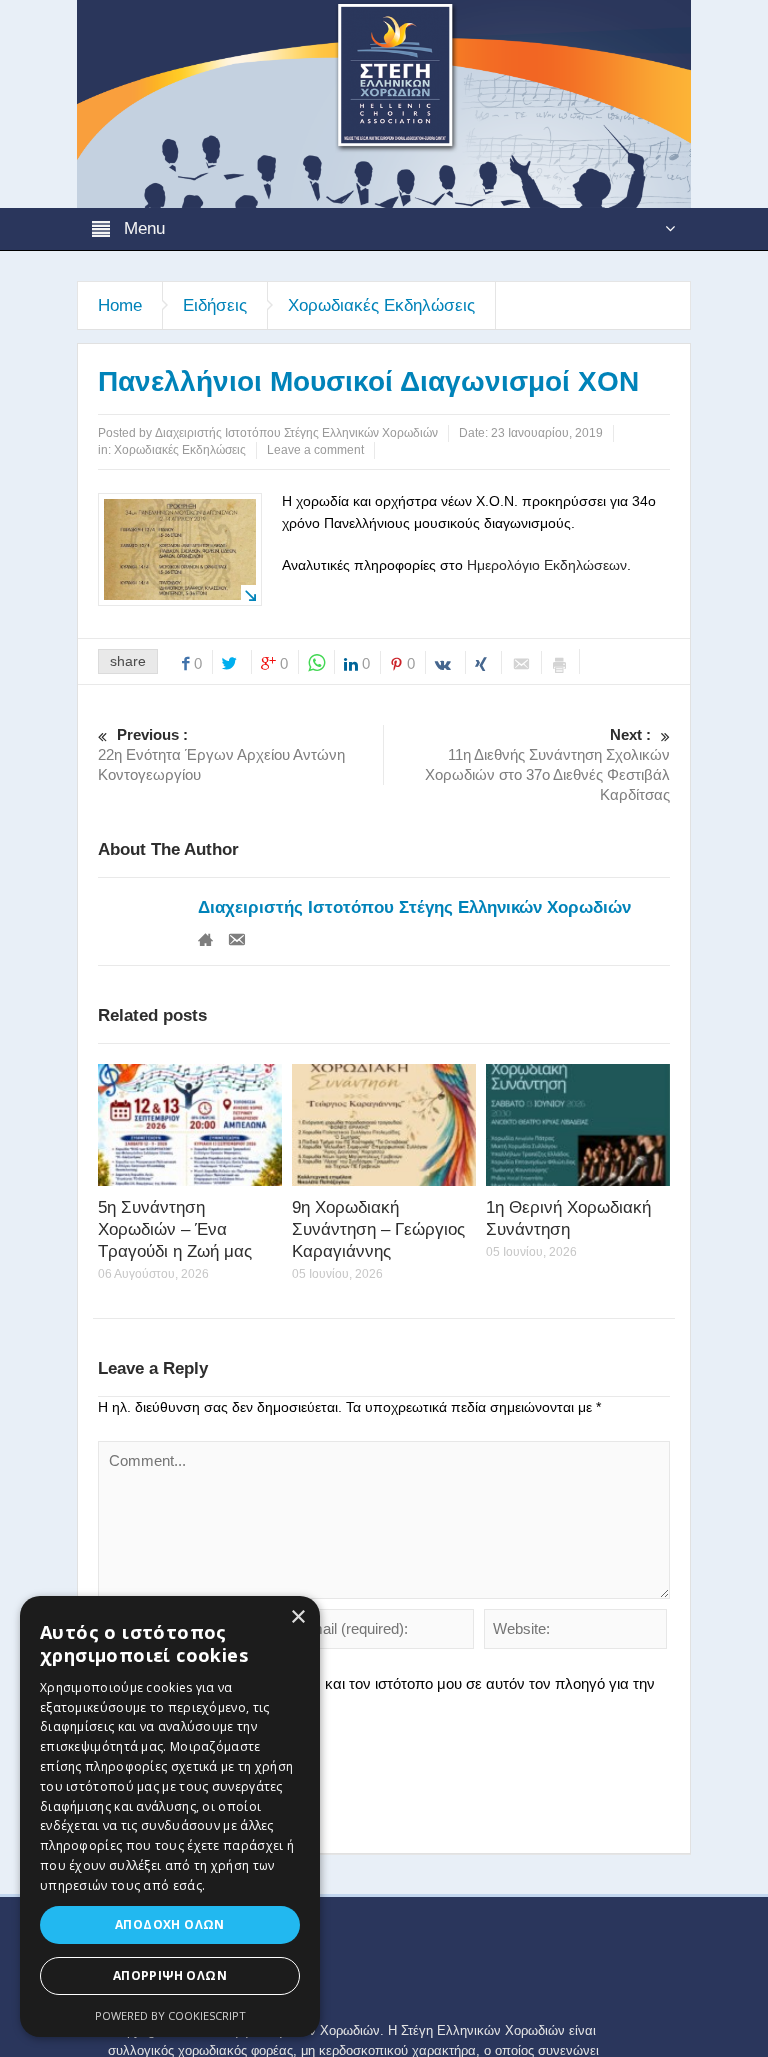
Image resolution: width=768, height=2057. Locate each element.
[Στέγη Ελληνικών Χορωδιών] (384, 103)
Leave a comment (315, 450)
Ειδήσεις (215, 305)
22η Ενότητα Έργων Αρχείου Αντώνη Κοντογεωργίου (221, 754)
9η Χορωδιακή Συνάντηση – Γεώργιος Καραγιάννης (378, 1229)
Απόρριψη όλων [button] (170, 1975)
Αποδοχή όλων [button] (170, 1924)
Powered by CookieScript (170, 2015)
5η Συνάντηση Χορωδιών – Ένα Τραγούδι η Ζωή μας (175, 1229)
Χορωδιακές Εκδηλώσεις (381, 305)
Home (120, 305)
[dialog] (170, 1816)
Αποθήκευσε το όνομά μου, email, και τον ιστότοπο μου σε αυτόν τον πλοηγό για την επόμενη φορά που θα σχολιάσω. (376, 1693)
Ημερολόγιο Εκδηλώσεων (547, 565)
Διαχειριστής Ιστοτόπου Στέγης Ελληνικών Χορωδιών (414, 907)
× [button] (297, 1617)
